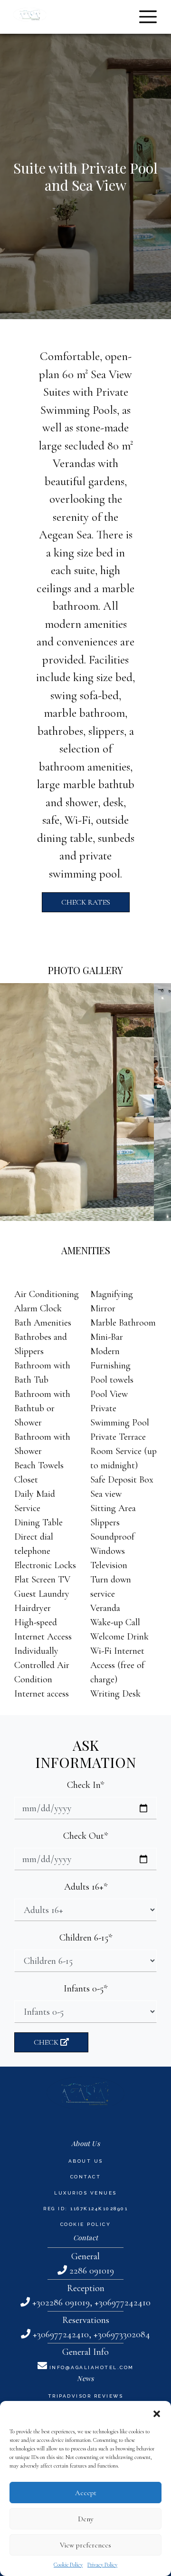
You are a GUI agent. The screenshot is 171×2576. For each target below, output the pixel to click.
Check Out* (85, 1836)
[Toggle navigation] (148, 17)
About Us (86, 2161)
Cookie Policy (68, 2565)
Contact (86, 2177)
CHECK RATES (86, 902)
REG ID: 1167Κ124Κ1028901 (85, 2209)
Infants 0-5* (85, 1989)
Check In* (85, 1785)
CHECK (47, 2042)
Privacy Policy (102, 2565)
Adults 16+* (86, 1887)
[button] (157, 2413)
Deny (86, 2519)
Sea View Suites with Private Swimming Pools (86, 392)
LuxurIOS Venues (85, 2193)
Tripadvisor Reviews (86, 2396)
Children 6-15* (86, 1938)
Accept (86, 2493)
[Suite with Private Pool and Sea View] (77, 1102)
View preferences (85, 2545)
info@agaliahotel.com (92, 2367)
